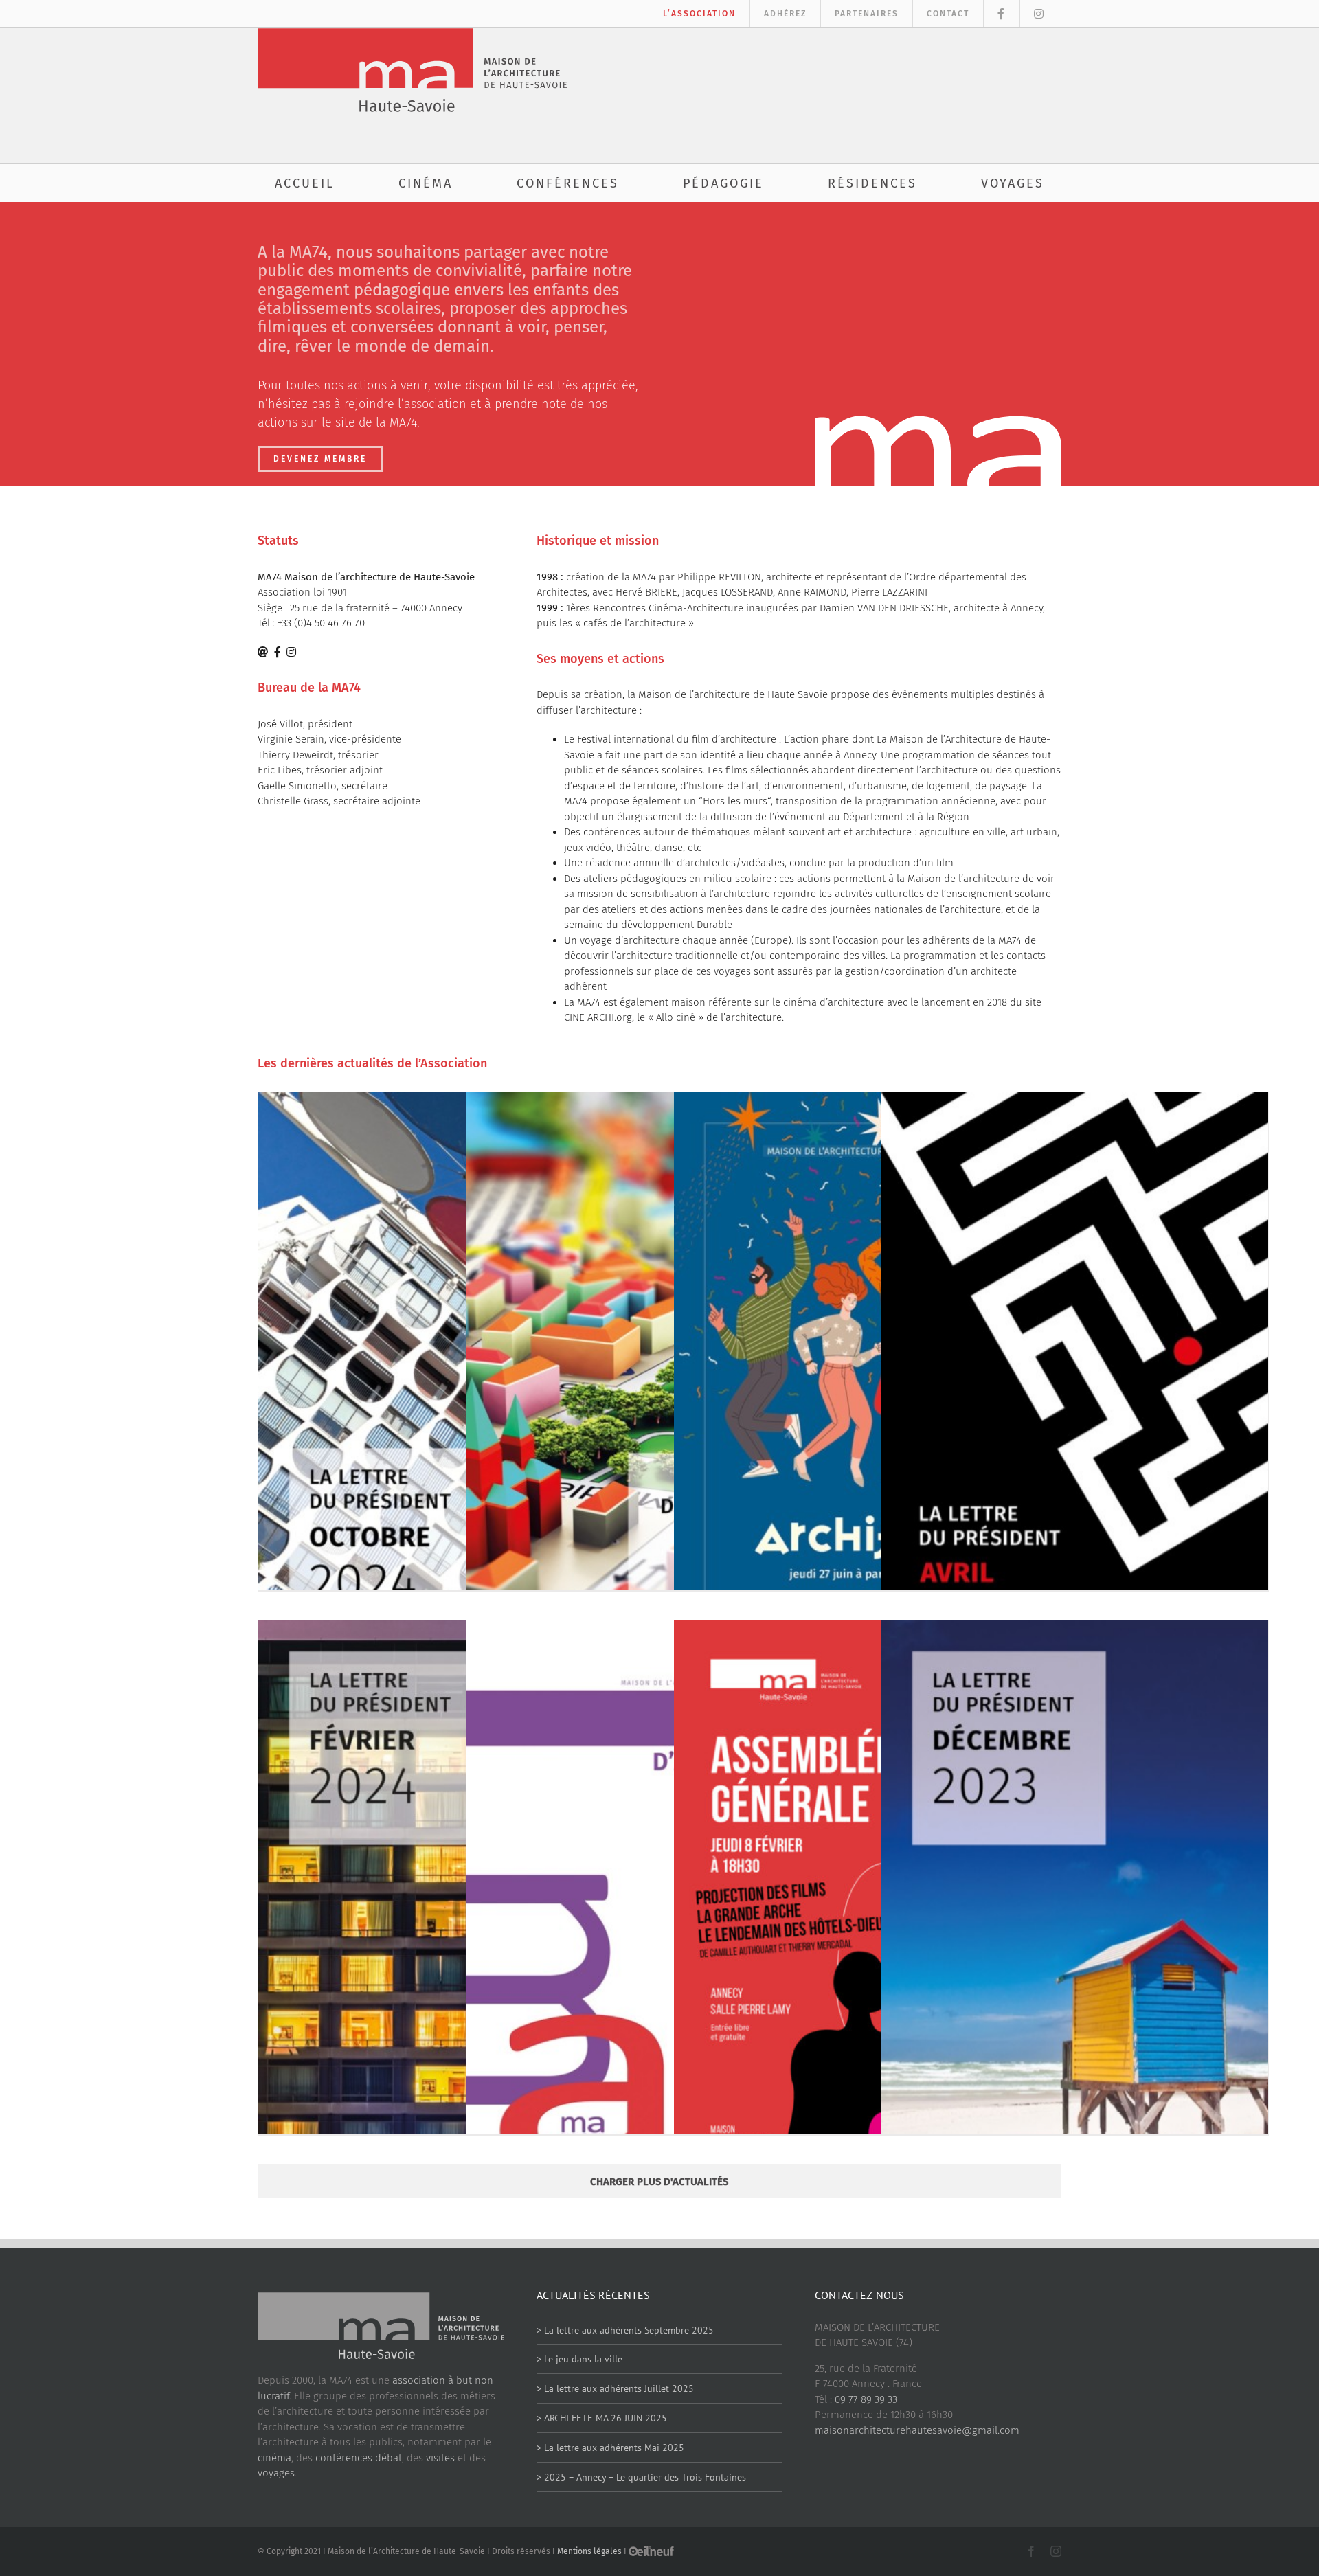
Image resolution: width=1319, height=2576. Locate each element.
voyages (276, 2473)
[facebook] (1031, 2551)
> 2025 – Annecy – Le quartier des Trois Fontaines (641, 2477)
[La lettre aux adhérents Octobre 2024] (452, 1382)
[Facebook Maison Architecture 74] (1002, 14)
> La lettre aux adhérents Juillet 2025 (615, 2388)
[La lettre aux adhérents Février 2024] (452, 1911)
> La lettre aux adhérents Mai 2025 (610, 2448)
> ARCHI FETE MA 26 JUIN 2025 (602, 2418)
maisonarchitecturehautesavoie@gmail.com (917, 2430)
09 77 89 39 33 (866, 2399)
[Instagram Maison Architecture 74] (1040, 14)
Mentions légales (589, 2551)
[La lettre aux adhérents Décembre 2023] (1075, 1911)
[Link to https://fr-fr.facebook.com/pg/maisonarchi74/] (278, 652)
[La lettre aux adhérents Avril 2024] (1075, 1382)
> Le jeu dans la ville (579, 2359)
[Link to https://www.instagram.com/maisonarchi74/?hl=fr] (291, 652)
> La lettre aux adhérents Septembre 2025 (625, 2330)
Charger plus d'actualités (659, 2182)
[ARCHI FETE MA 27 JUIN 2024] (867, 1382)
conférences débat (359, 2458)
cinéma (274, 2458)
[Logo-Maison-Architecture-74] (412, 33)
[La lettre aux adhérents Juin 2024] (659, 1382)
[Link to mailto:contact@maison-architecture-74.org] (263, 652)
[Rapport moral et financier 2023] (659, 1894)
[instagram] (1056, 2551)
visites (440, 2458)
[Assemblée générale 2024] (867, 1911)
